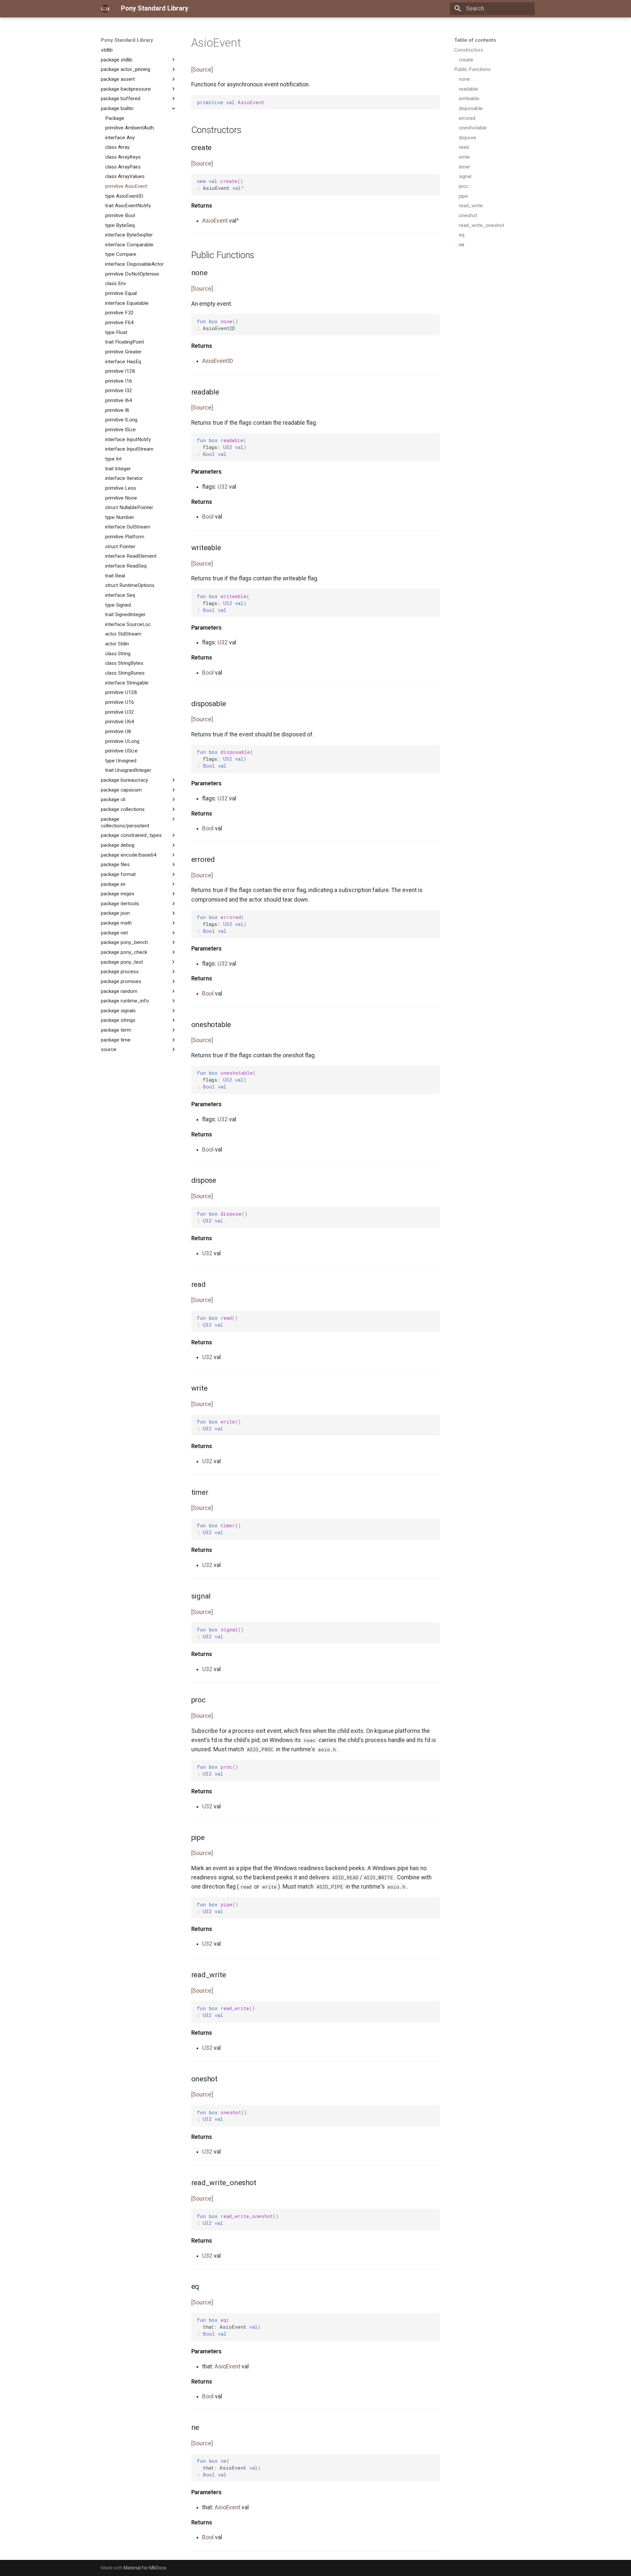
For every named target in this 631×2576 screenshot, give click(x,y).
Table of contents (475, 40)
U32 (223, 487)
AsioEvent (215, 221)
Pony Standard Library (127, 40)
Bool (208, 517)
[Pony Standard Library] (105, 9)
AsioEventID (218, 361)
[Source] (202, 70)
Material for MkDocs (145, 2568)
